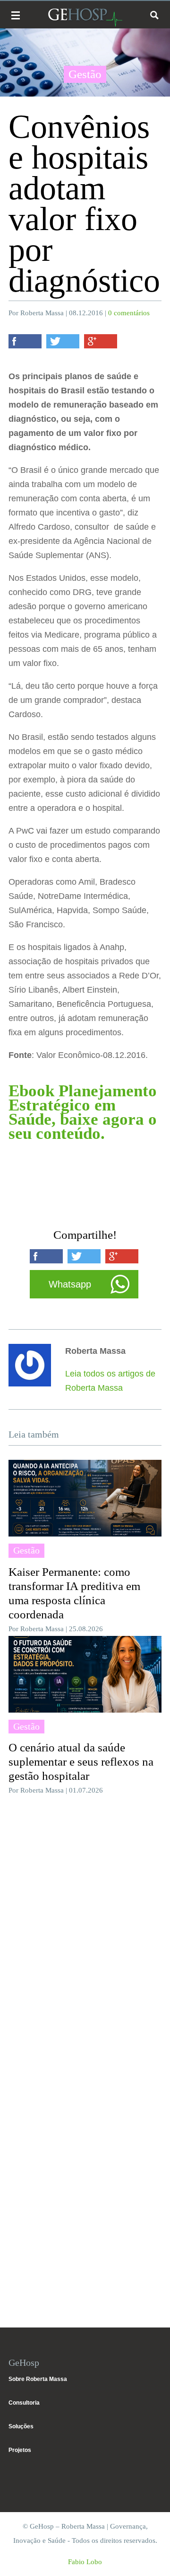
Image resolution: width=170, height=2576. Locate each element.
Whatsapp (70, 1284)
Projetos (20, 2450)
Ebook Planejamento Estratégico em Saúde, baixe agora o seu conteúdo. (83, 1112)
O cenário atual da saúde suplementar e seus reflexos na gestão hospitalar (81, 1762)
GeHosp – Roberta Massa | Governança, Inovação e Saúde (85, 17)
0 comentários (129, 313)
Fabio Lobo (85, 2562)
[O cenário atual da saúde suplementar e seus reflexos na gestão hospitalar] (85, 1674)
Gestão (85, 74)
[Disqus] (85, 1930)
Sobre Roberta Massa (38, 2379)
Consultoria (24, 2403)
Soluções (21, 2426)
